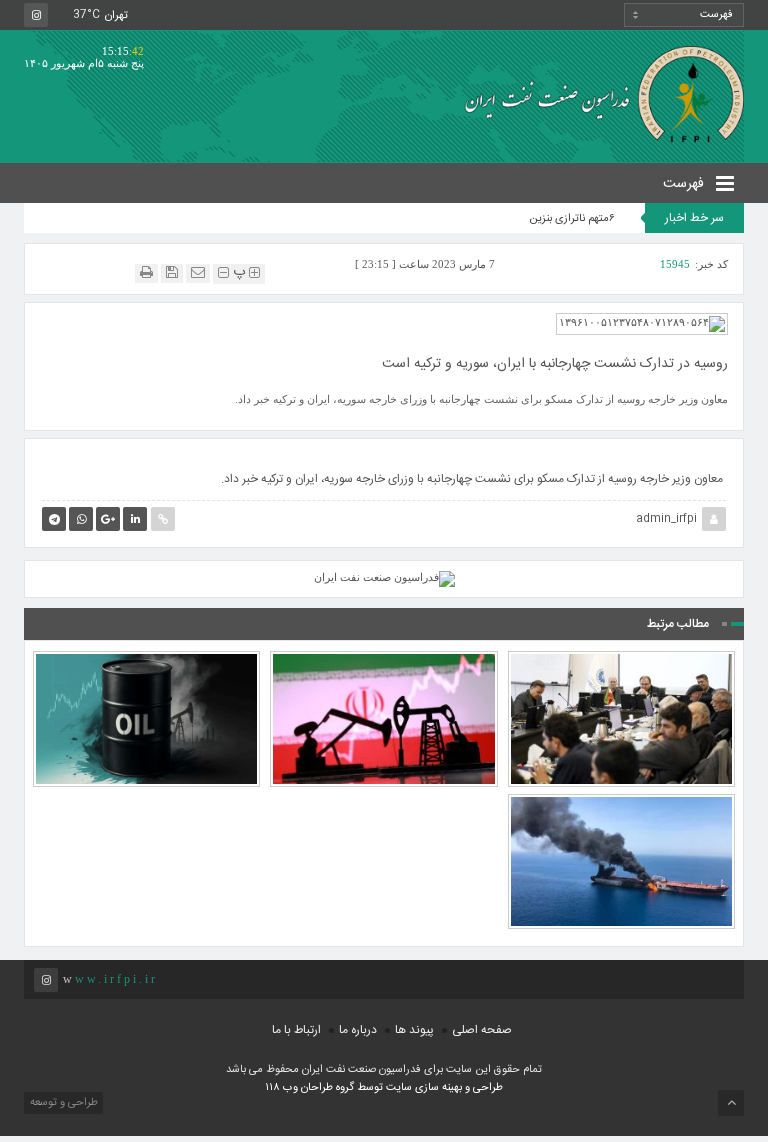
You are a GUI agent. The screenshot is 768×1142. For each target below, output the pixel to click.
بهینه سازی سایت (424, 1088)
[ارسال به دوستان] (198, 272)
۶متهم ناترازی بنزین (572, 219)
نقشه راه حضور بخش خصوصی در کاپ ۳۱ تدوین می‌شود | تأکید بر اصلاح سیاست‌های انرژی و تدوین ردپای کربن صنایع (621, 653)
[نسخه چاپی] (146, 272)
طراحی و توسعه (62, 1103)
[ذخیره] (172, 272)
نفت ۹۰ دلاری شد (146, 680)
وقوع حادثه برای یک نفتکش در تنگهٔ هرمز (621, 823)
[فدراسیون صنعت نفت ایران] (597, 93)
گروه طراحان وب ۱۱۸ (311, 1088)
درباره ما (358, 1030)
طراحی (486, 1088)
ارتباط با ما (296, 1030)
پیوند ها (414, 1030)
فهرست (685, 184)
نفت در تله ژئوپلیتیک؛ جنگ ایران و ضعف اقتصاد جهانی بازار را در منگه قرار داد (384, 671)
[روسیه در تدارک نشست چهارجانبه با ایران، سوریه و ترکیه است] (642, 323)
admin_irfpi (666, 519)
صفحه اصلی (482, 1030)
